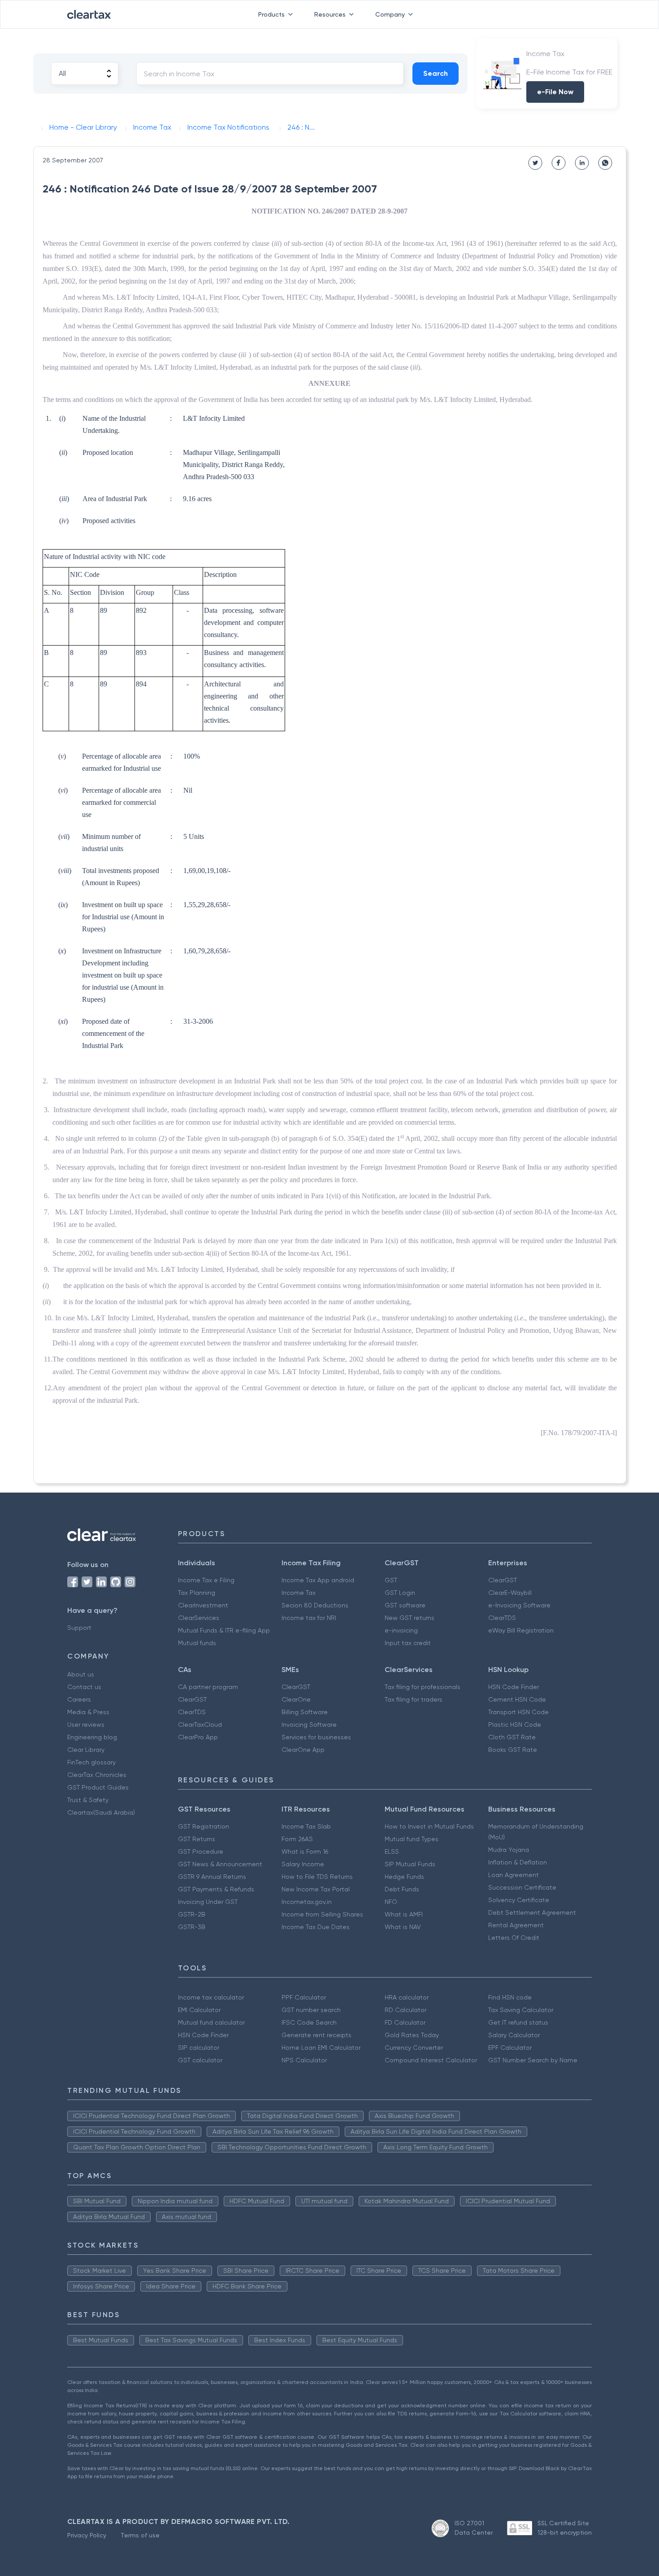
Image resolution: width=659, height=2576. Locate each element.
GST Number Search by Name (533, 2060)
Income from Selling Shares (322, 1914)
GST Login (400, 1593)
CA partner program (208, 1687)
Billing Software (305, 1712)
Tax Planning (197, 1593)
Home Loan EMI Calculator (321, 2048)
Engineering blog (92, 1737)
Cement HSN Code (517, 1699)
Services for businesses (316, 1737)
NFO (391, 1902)
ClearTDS (502, 1618)
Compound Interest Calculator (431, 2060)
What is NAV (403, 1927)
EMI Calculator (199, 2010)
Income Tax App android (318, 1580)
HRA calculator (407, 1997)
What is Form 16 (305, 1851)
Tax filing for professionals (423, 1687)
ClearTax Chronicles (97, 1775)
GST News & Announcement (220, 1864)
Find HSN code (510, 1997)
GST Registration (204, 1826)
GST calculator (200, 2060)
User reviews (86, 1725)
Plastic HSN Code (515, 1725)
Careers (79, 1699)
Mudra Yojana (509, 1850)
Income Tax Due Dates (316, 1927)
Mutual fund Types (412, 1839)
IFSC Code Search (309, 2022)
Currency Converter (414, 2048)
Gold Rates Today (412, 2035)
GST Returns (197, 1839)
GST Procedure (201, 1851)
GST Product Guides (98, 1787)
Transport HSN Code (518, 1712)
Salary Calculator (514, 2035)
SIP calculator (199, 2048)
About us (81, 1674)
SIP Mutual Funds (410, 1864)
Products (271, 14)
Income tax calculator (211, 1997)
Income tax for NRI (309, 1618)
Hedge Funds (404, 1877)
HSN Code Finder (514, 1687)
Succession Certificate (522, 1887)
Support (79, 1628)
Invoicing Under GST (208, 1902)
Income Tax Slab (306, 1826)
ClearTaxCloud (200, 1725)
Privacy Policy (87, 2535)
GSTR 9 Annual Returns (212, 1877)
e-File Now (555, 92)
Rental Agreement (516, 1925)
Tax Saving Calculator (521, 2010)
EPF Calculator (510, 2048)
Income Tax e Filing (206, 1580)
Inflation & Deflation (518, 1862)
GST (391, 1580)
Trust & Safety (88, 1800)
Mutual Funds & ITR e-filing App (224, 1630)
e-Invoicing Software (519, 1605)
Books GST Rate (513, 1750)
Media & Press (88, 1712)
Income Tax (299, 1593)
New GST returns (410, 1618)
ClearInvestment (203, 1605)
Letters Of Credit (514, 1938)
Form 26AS (297, 1839)
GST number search (311, 2010)
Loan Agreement (514, 1875)
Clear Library (86, 1750)
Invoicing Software (309, 1725)
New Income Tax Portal (316, 1889)
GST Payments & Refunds (216, 1889)
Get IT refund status (518, 2022)
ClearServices (199, 1618)
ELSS (392, 1851)
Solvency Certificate (519, 1900)
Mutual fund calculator (211, 2022)
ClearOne (296, 1699)
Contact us (84, 1687)
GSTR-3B (192, 1927)
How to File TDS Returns (317, 1877)
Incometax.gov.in (307, 1902)
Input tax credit (408, 1643)
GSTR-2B (192, 1914)
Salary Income (303, 1864)
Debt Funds (402, 1889)
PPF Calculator (304, 1997)
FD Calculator (405, 2022)
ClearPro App (198, 1737)
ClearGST (503, 1580)
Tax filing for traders (414, 1699)
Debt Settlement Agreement (532, 1912)
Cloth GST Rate (512, 1737)
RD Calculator (405, 2010)
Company (390, 14)
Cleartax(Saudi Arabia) (101, 1812)
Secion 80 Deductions (315, 1605)
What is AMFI (404, 1914)
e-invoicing (401, 1630)
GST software (405, 1605)
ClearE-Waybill (510, 1593)
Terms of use (140, 2535)
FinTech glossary (91, 1762)
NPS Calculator (304, 2060)
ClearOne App (303, 1750)
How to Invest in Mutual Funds (429, 1826)
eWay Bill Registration (521, 1630)
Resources (330, 14)
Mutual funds (197, 1643)
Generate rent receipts (316, 2035)
